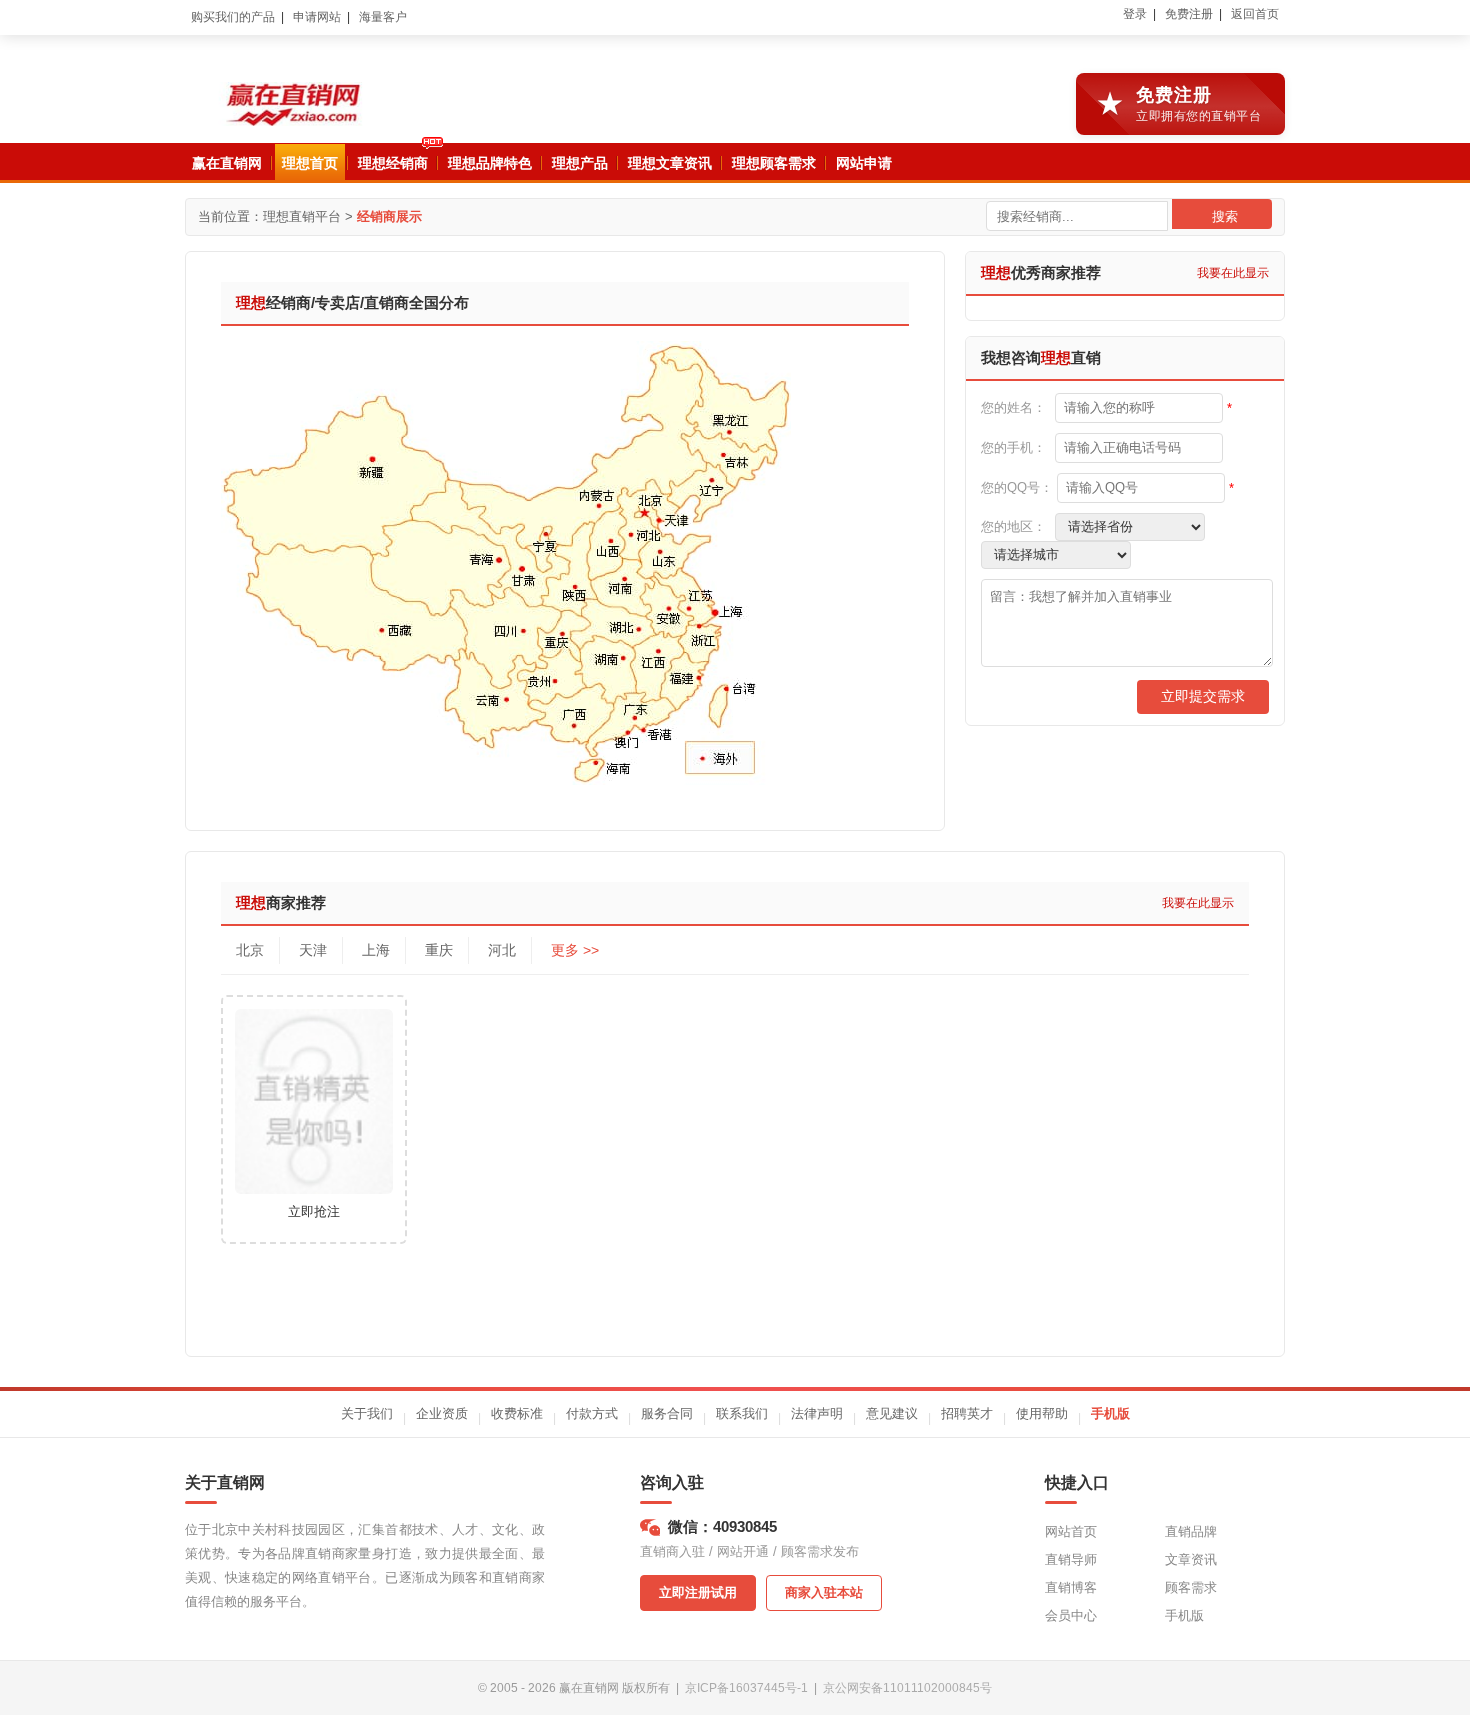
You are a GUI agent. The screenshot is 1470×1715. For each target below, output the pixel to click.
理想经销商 (393, 163)
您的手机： (1013, 447)
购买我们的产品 (233, 17)
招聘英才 (967, 1413)
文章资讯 (1191, 1559)
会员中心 (1071, 1615)
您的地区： (1013, 526)
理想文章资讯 (670, 163)
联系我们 (742, 1413)
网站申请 (864, 163)
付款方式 (592, 1413)
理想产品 (580, 163)
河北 (502, 950)
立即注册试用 (698, 1592)
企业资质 (442, 1413)
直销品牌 (1191, 1531)
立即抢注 (314, 1211)
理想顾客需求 (774, 163)
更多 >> (575, 950)
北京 (250, 950)
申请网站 (317, 17)
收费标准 (517, 1413)
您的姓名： (1013, 407)
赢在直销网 (227, 163)
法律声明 (817, 1413)
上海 (376, 950)
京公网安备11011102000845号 (907, 1688)
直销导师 (1071, 1559)
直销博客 (1071, 1587)
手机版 (1110, 1413)
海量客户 (383, 17)
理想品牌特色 (490, 163)
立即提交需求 (1203, 696)
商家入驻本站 (824, 1592)
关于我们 (367, 1413)
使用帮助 (1042, 1413)
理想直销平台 (302, 216)
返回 (1255, 14)
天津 (313, 950)
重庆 (439, 950)
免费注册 (1189, 14)
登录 (1135, 14)
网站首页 (1071, 1531)
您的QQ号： (1017, 487)
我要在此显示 (1233, 273)
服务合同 (667, 1413)
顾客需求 (1191, 1587)
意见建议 (892, 1413)
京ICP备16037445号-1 (746, 1688)
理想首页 (310, 163)
